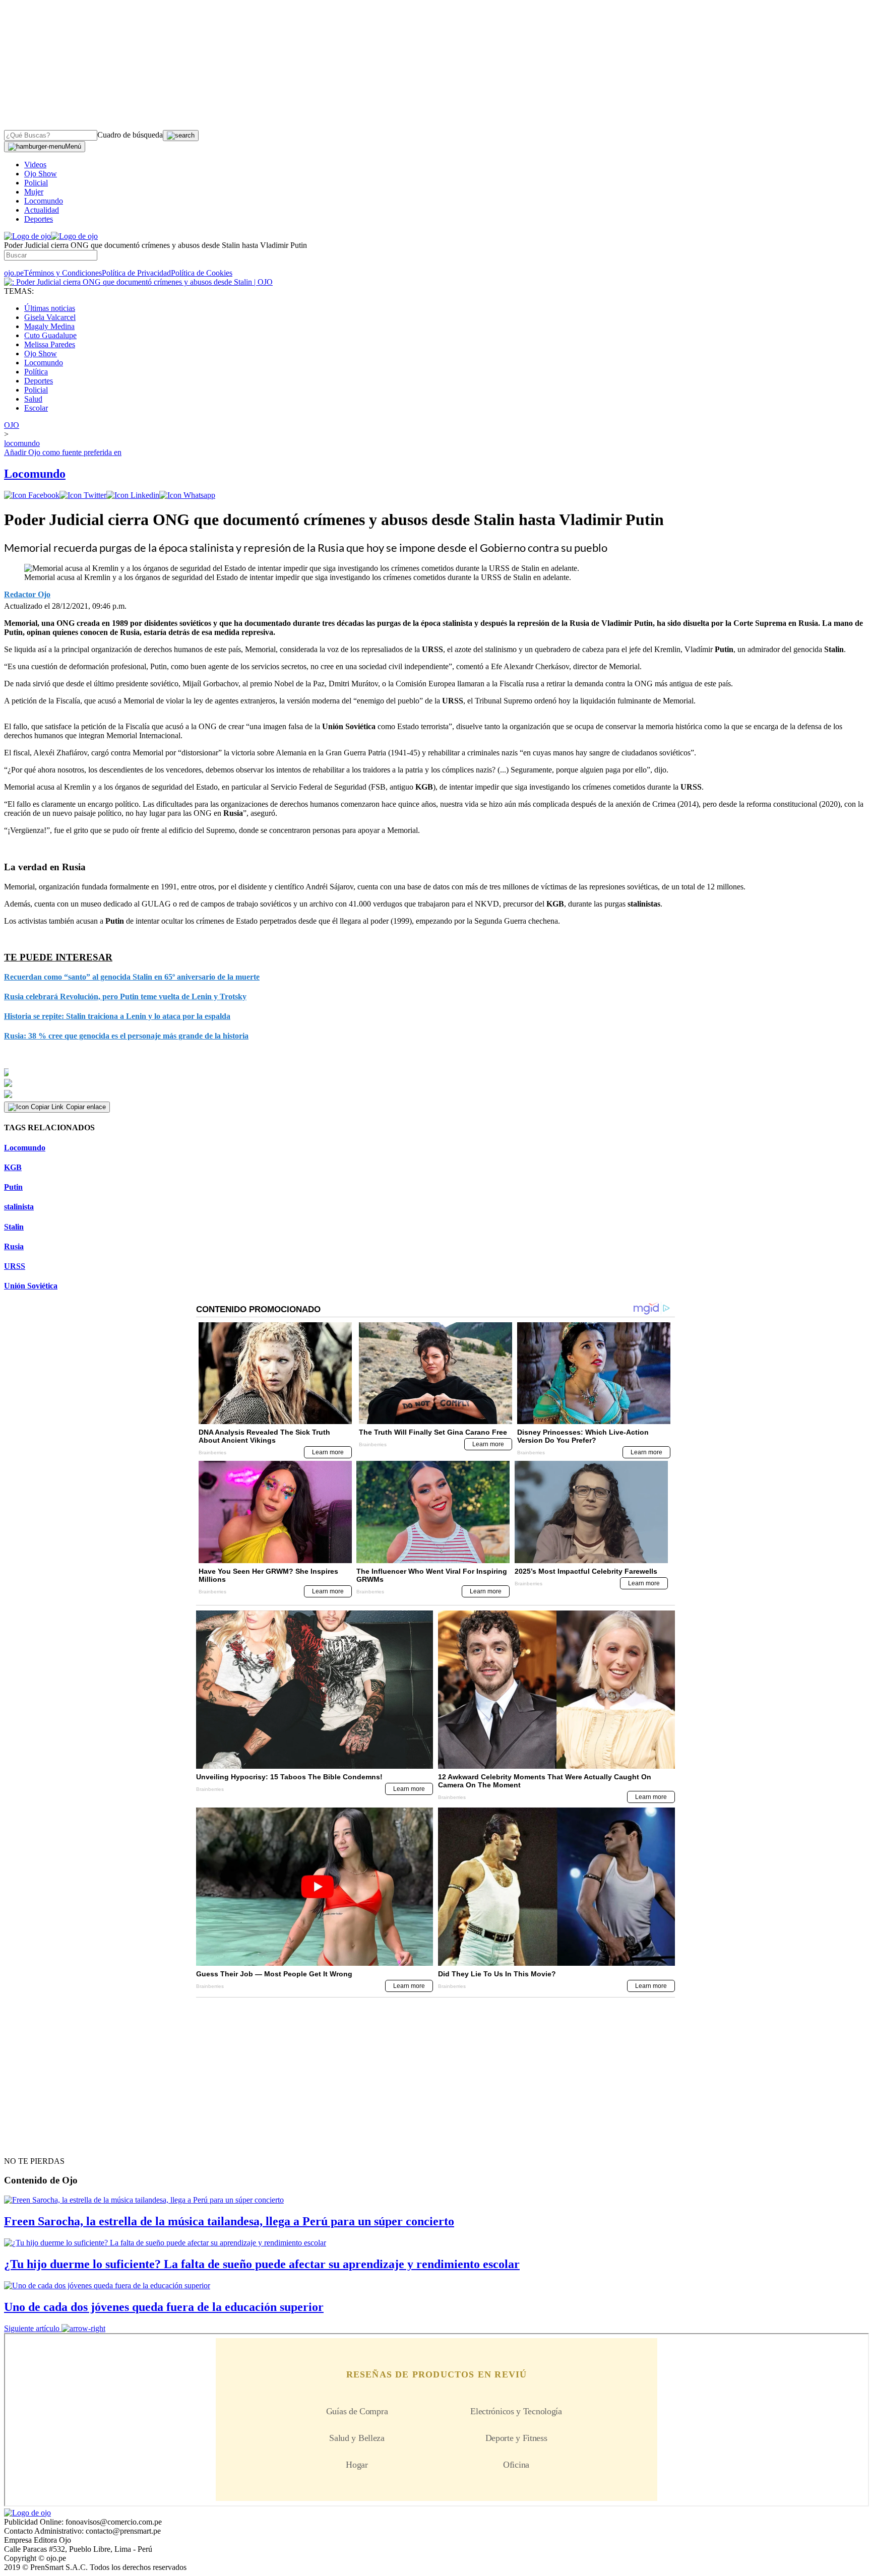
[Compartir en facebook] (32, 495)
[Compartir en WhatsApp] (187, 495)
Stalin (14, 1227)
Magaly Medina (49, 326)
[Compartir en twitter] (83, 495)
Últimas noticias (50, 308)
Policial (36, 183)
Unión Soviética (31, 1286)
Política (36, 372)
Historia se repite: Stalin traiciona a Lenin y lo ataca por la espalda (117, 1016)
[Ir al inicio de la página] (27, 2143)
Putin (13, 1187)
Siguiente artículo (32, 2328)
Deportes (39, 219)
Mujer (34, 192)
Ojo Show (41, 174)
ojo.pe (14, 273)
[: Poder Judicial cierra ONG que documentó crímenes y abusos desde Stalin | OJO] (138, 282)
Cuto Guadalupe (50, 335)
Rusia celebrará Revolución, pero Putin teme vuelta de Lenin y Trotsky (125, 996)
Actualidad (42, 210)
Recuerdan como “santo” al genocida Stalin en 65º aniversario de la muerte (132, 977)
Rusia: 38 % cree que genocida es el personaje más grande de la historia (126, 1036)
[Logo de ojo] (27, 236)
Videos (35, 165)
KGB (13, 1167)
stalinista (19, 1207)
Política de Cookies (202, 273)
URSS (15, 1266)
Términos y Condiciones (63, 273)
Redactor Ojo (27, 594)
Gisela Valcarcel (50, 317)
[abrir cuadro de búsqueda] (181, 136)
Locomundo (44, 201)
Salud (33, 399)
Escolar (36, 408)
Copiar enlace (86, 1107)
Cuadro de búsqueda (130, 135)
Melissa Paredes (50, 344)
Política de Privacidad (136, 273)
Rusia (14, 1246)
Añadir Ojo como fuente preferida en (63, 452)
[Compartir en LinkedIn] (133, 495)
